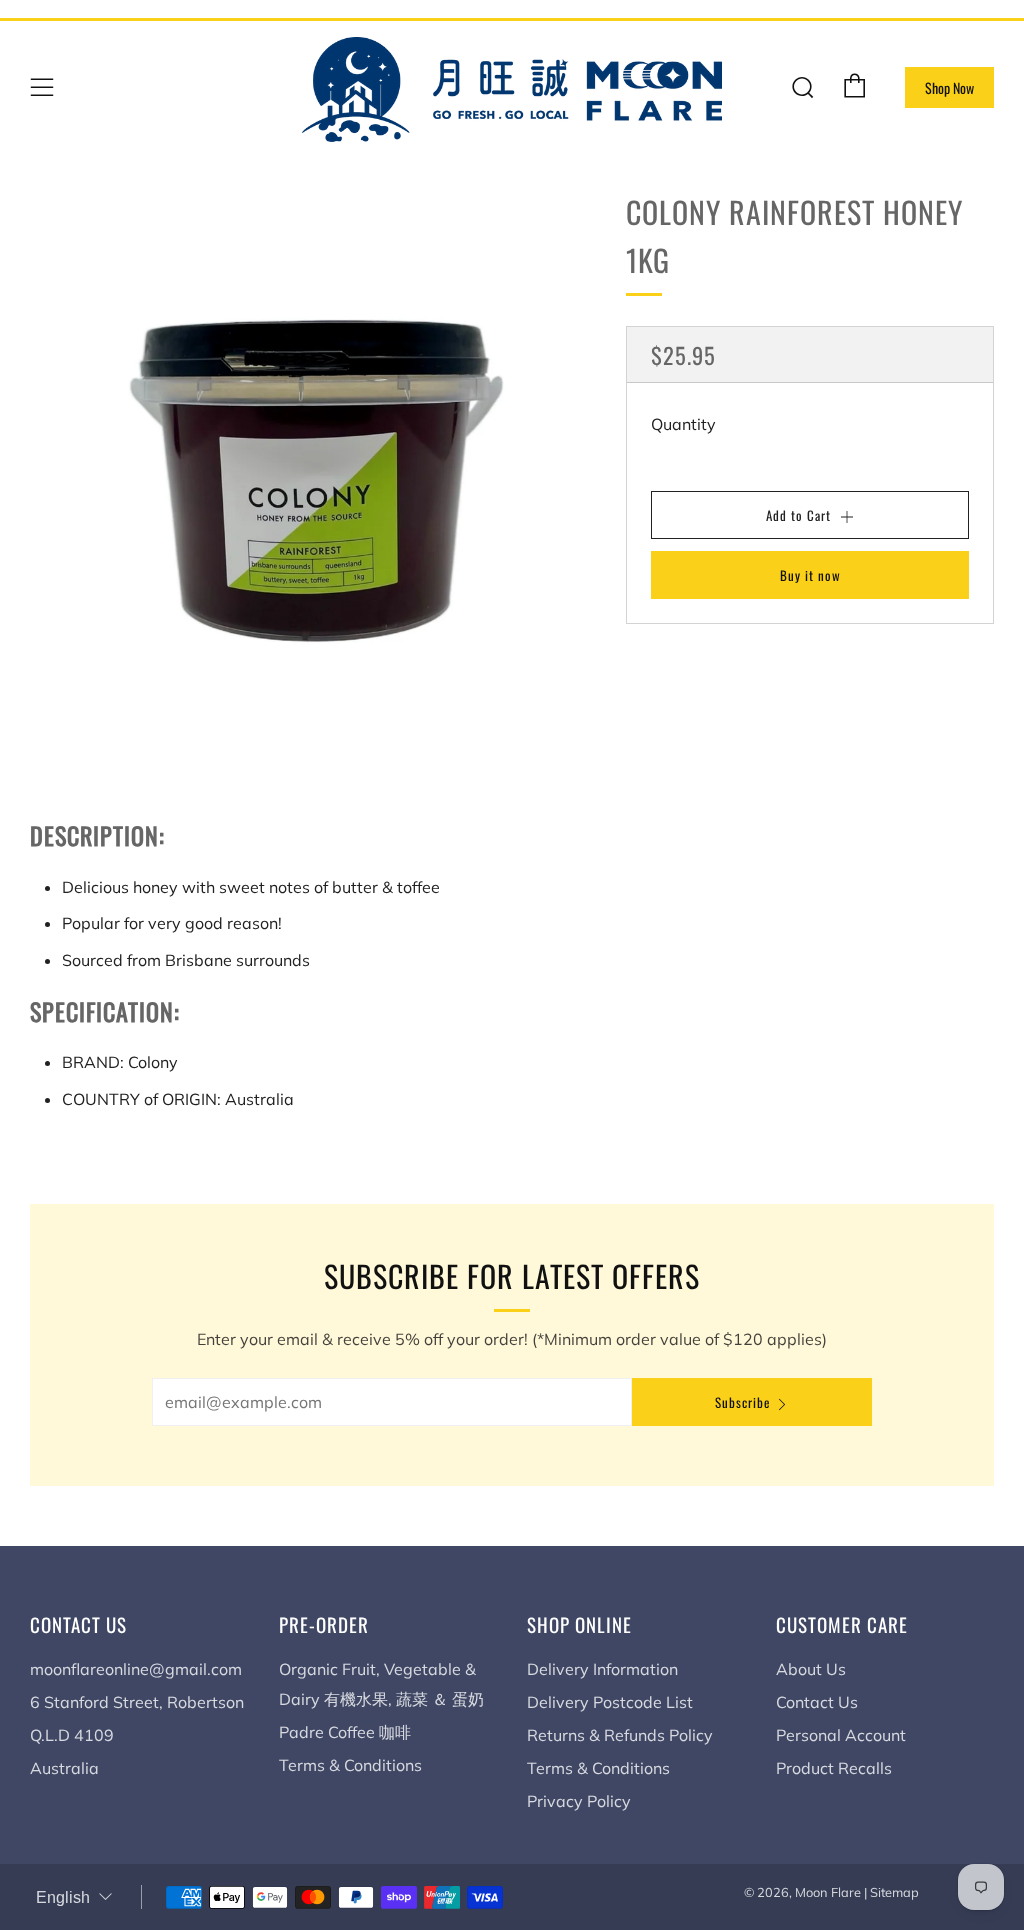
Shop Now (949, 87)
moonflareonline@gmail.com (136, 1669)
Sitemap (894, 1892)
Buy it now (810, 575)
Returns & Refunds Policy (620, 1735)
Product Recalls (834, 1768)
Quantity (683, 424)
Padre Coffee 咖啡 (345, 1732)
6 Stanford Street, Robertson (137, 1702)
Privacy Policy (579, 1801)
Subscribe (742, 1402)
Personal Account (841, 1735)
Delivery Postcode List (610, 1702)
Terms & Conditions (350, 1765)
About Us (811, 1669)
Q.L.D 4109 (72, 1735)
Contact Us (817, 1702)
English (63, 1897)
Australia (64, 1768)
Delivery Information (602, 1669)
